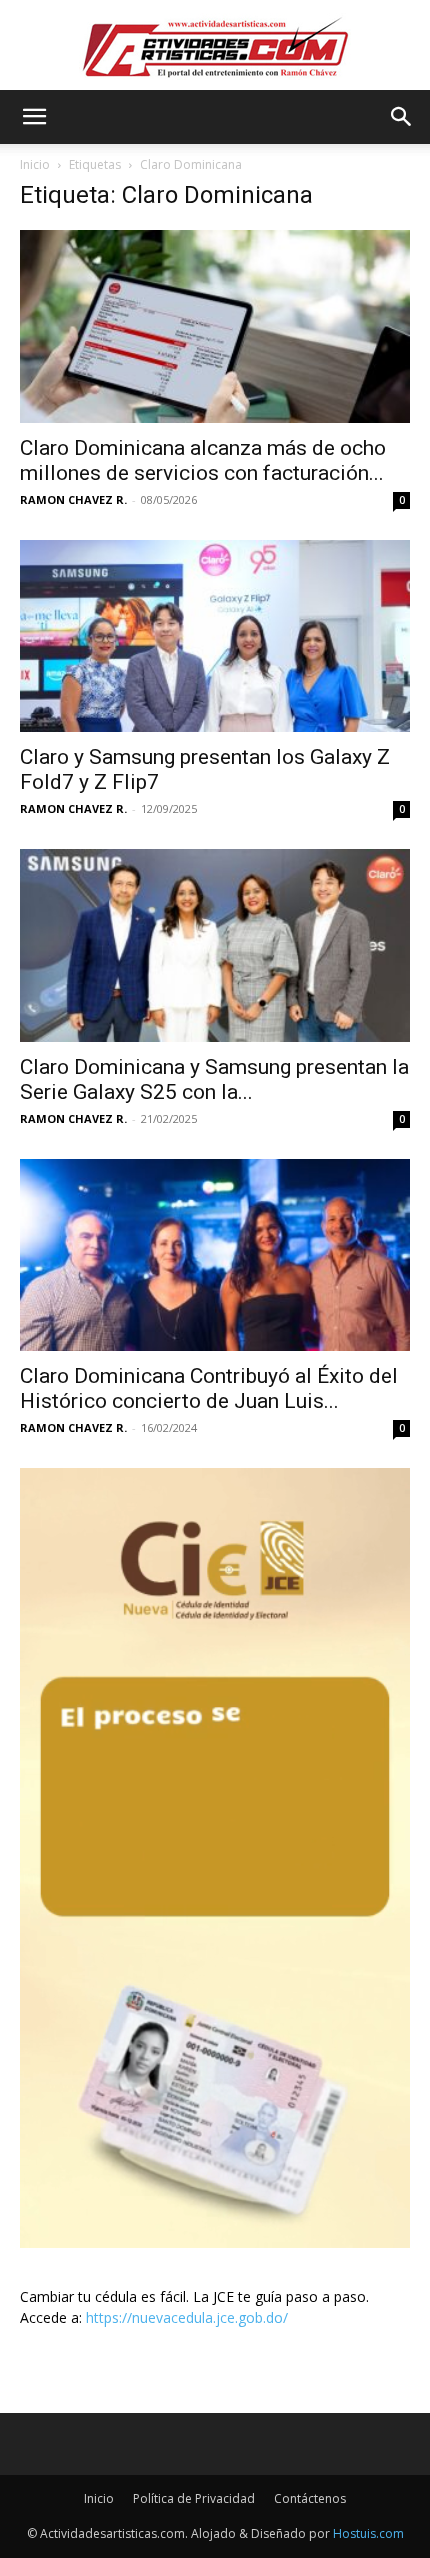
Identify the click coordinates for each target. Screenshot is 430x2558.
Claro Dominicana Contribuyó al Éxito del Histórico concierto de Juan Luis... (209, 1388)
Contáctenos (310, 2498)
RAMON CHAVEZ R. (73, 499)
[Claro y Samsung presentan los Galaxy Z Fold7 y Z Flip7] (215, 636)
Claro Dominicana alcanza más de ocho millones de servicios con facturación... (203, 460)
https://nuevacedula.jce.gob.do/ (187, 2317)
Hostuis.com (368, 2533)
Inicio (35, 164)
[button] (34, 117)
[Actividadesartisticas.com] (215, 46)
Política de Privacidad (194, 2498)
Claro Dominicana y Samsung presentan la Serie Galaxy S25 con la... (214, 1079)
